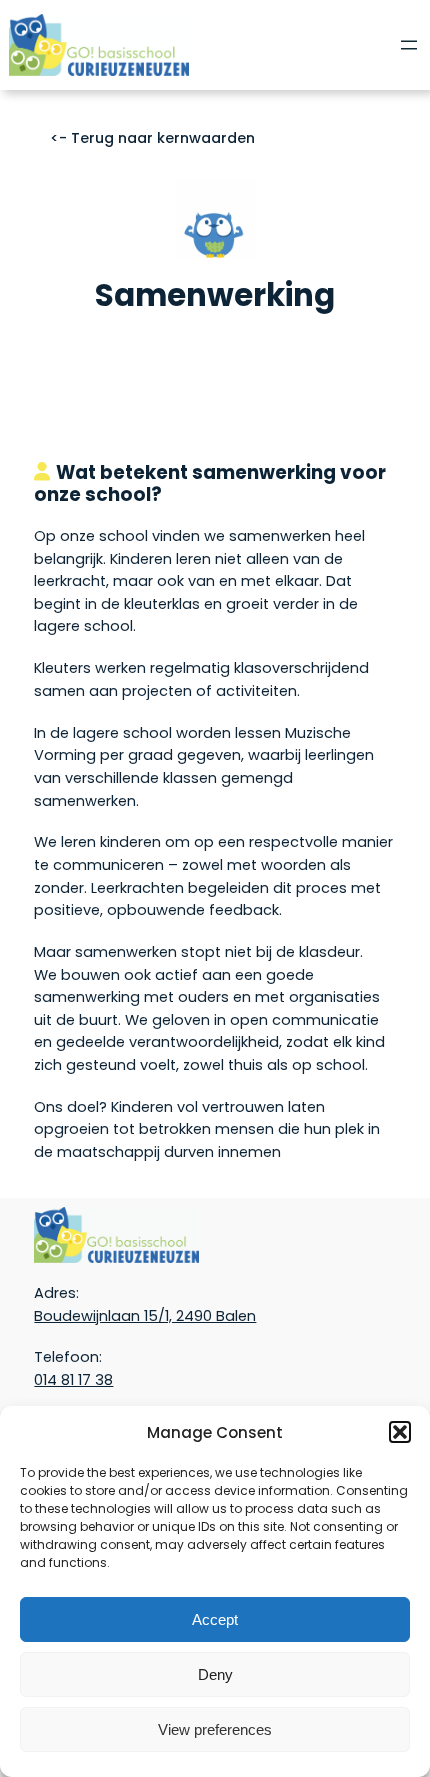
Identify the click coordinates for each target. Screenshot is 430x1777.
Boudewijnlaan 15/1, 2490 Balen (145, 1316)
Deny (215, 1674)
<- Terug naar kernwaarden (152, 138)
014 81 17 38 (73, 1380)
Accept (215, 1619)
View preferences (215, 1729)
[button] (400, 1432)
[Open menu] (409, 45)
